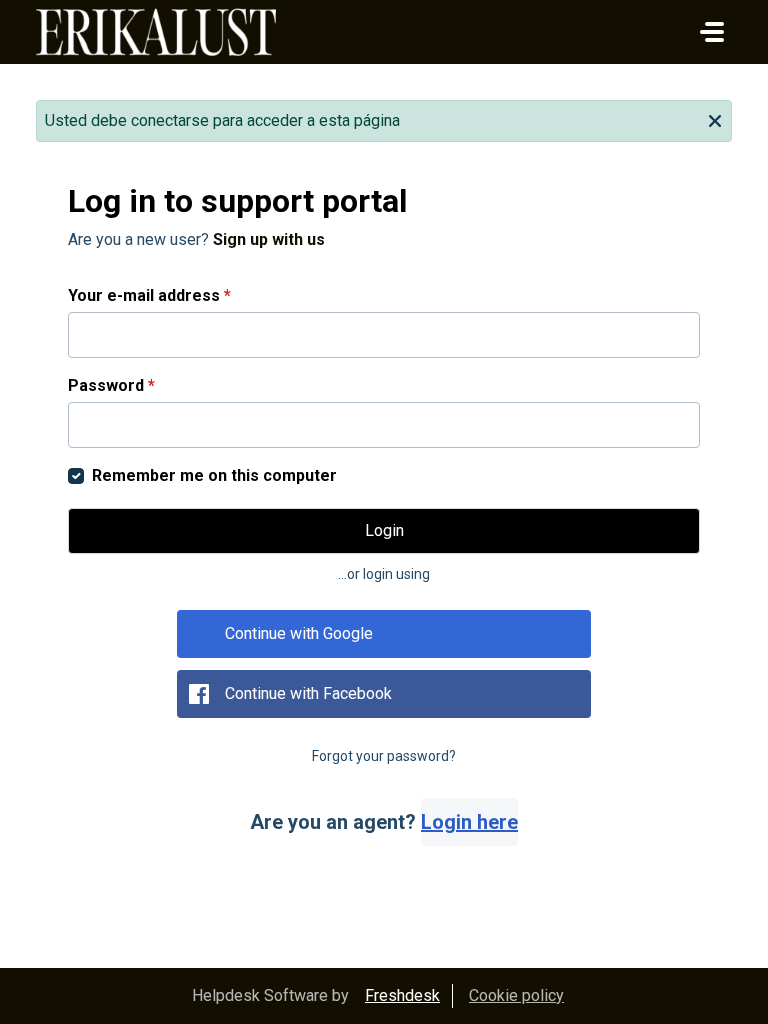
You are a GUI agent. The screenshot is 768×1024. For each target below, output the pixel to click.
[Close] (715, 119)
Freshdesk (402, 995)
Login (384, 530)
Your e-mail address (149, 295)
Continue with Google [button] (299, 633)
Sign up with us (269, 239)
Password (111, 385)
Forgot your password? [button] (384, 756)
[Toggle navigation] (712, 32)
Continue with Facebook (308, 693)
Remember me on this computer (214, 475)
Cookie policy (516, 995)
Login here (469, 822)
